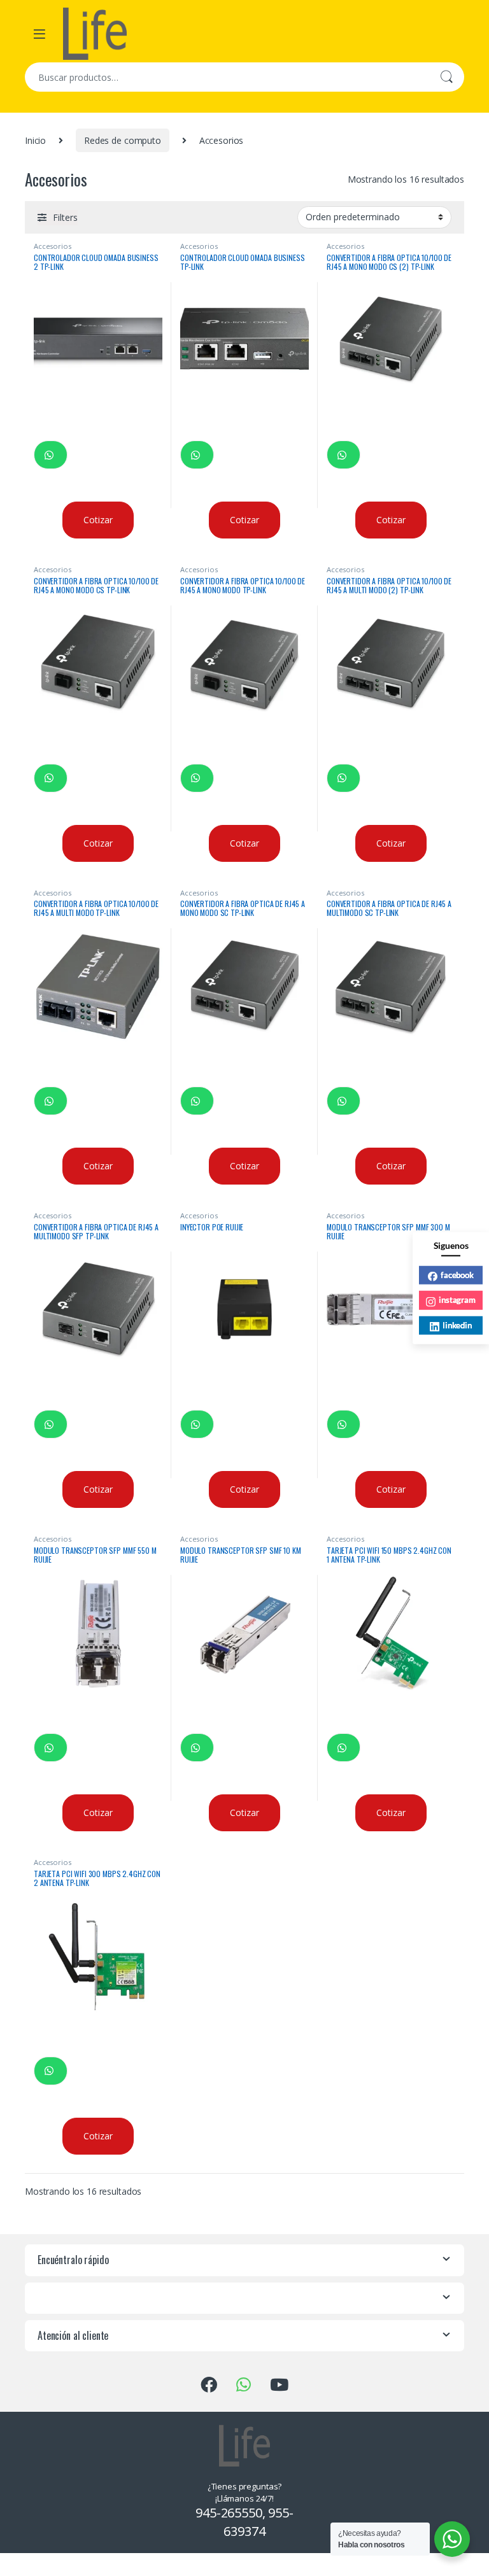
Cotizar (98, 520)
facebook (457, 1274)
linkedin (457, 1325)
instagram (457, 1300)
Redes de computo (123, 140)
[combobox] (227, 77)
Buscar (446, 77)
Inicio (35, 140)
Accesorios (53, 246)
